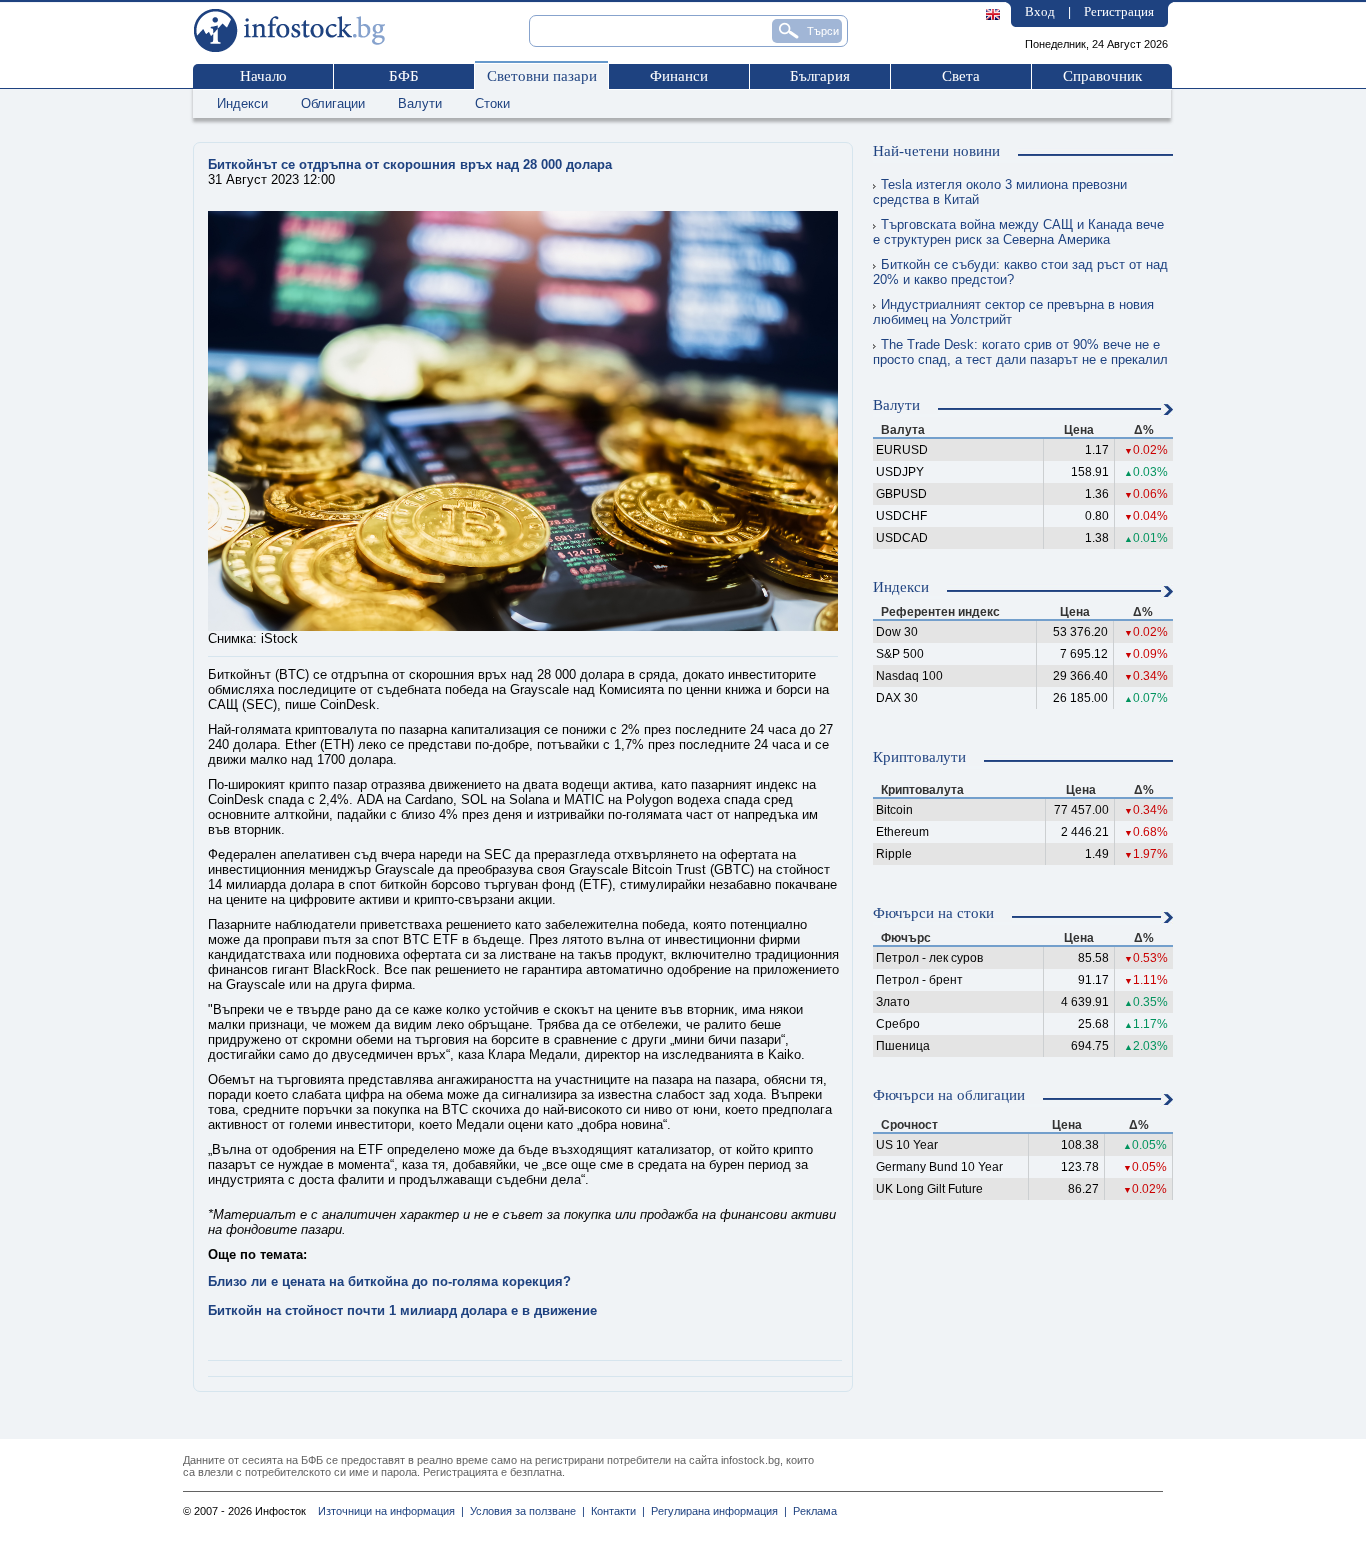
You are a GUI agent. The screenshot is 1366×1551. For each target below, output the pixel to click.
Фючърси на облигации (949, 1095)
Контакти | (615, 1511)
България (820, 76)
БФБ (404, 76)
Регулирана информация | (716, 1511)
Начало (263, 76)
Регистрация (1119, 11)
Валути (420, 103)
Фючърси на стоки (933, 913)
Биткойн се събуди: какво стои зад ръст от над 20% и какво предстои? (1020, 272)
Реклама (812, 1511)
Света (961, 76)
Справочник (1102, 76)
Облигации (333, 103)
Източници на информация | (391, 1511)
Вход (1040, 11)
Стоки (492, 103)
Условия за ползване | (524, 1511)
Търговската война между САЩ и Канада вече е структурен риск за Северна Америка (1018, 232)
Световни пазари (542, 76)
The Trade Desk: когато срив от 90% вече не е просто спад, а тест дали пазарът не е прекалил (1020, 352)
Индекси (242, 103)
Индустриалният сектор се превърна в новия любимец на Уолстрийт (1013, 312)
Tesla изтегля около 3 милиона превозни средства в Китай (1000, 192)
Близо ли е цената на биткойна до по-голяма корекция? (389, 1281)
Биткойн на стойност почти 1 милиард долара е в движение (402, 1310)
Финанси (679, 76)
